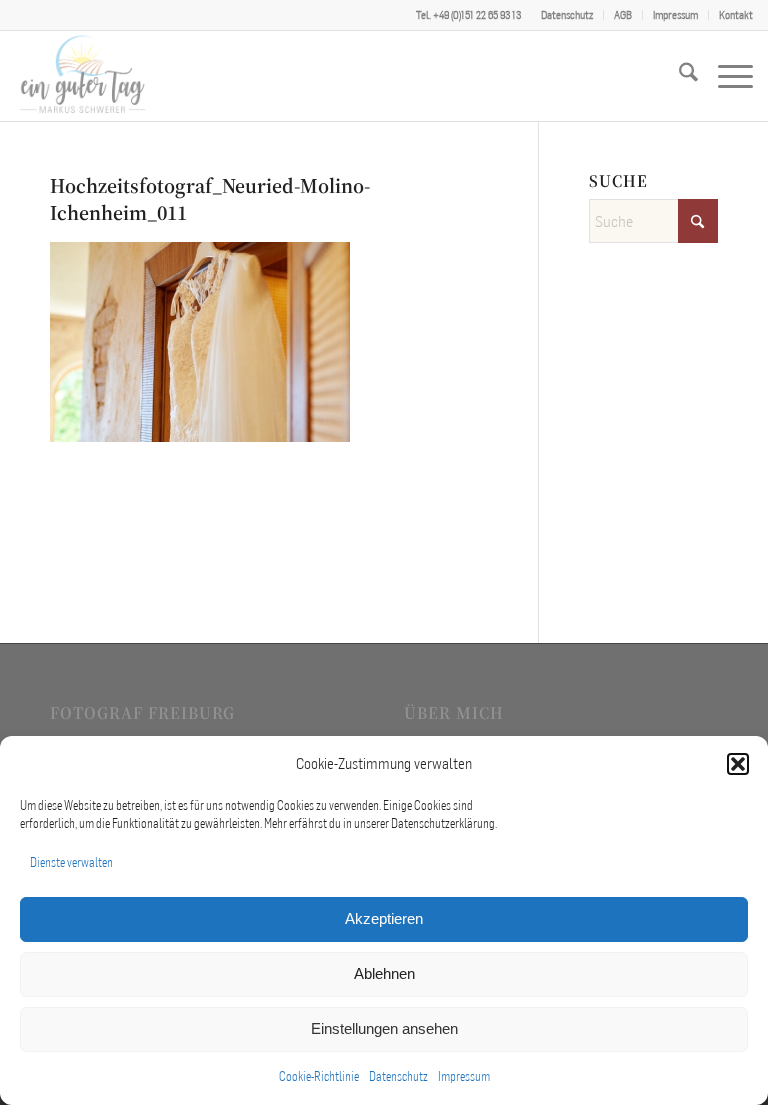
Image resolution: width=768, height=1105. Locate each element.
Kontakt (736, 15)
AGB (623, 15)
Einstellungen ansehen (384, 1028)
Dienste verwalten (71, 862)
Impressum (464, 1076)
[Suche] (678, 76)
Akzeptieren (384, 918)
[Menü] (725, 76)
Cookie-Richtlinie (319, 1076)
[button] (738, 764)
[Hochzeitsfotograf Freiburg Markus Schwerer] (82, 76)
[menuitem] (567, 15)
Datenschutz (398, 1076)
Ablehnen (384, 973)
